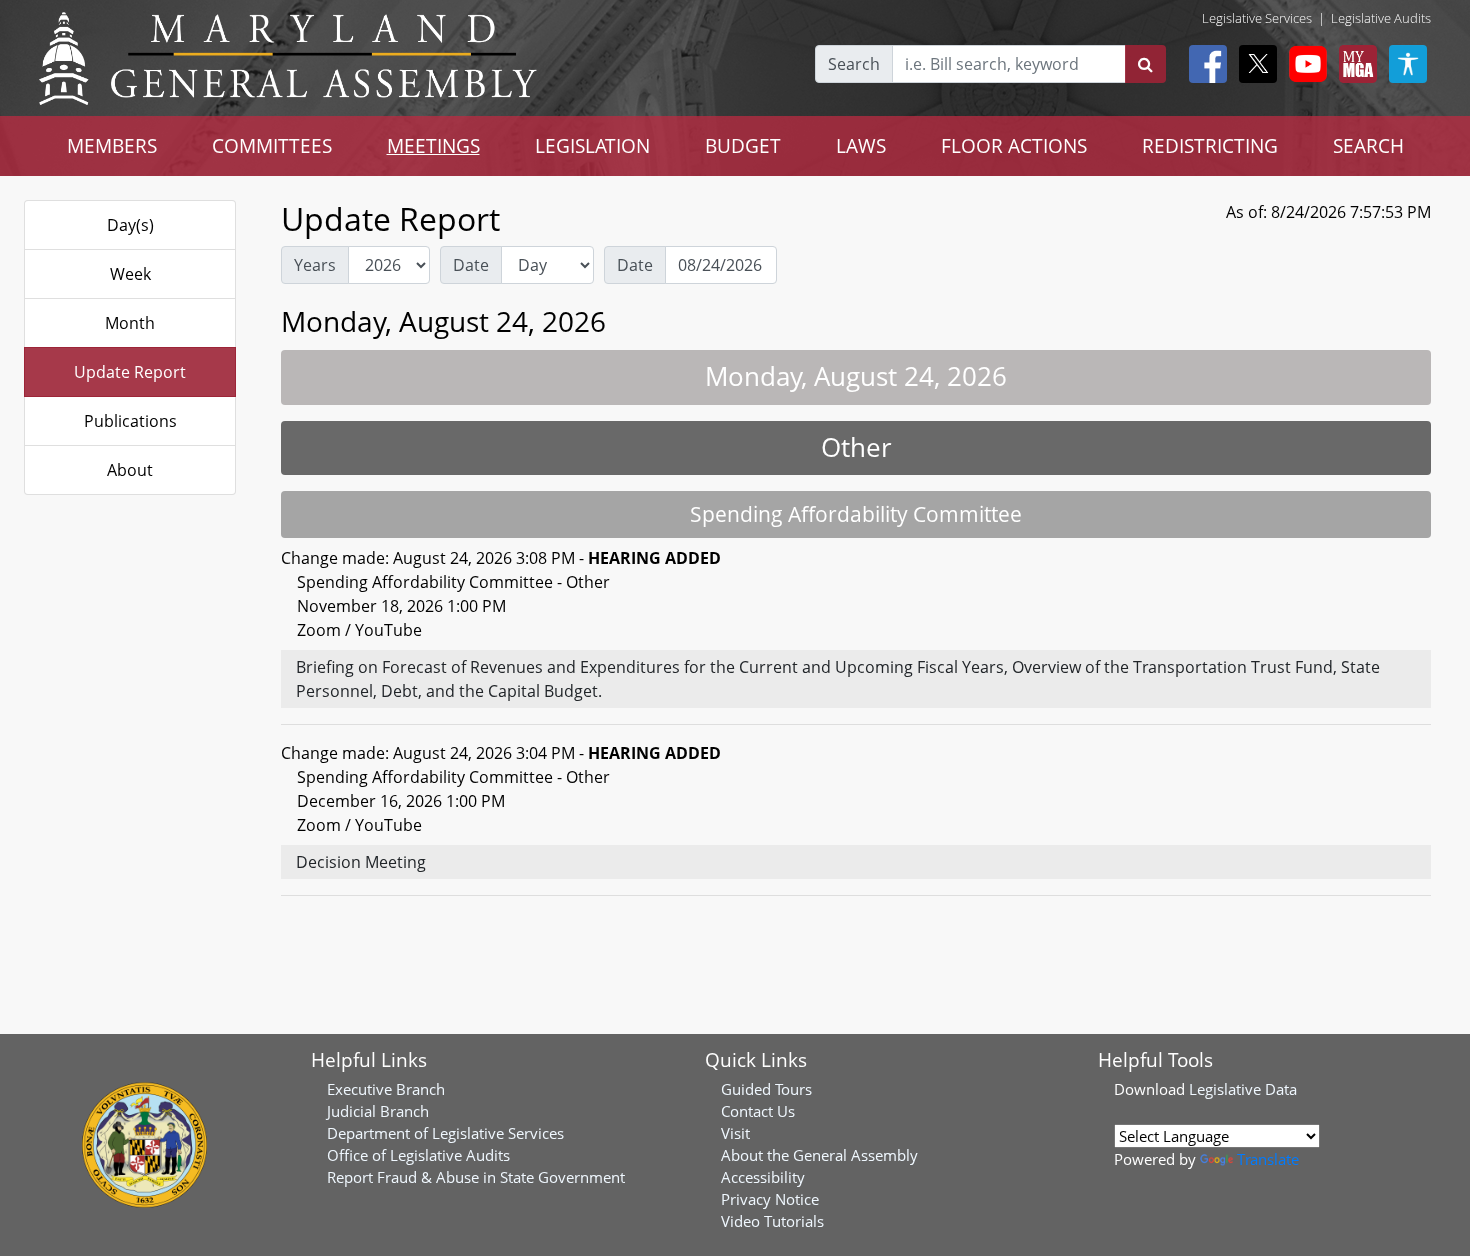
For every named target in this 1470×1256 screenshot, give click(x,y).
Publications (130, 421)
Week (130, 274)
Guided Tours (766, 1089)
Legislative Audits (1381, 18)
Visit (735, 1133)
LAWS (861, 145)
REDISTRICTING (1210, 145)
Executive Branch (386, 1089)
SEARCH (1368, 145)
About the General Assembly (819, 1155)
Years (315, 265)
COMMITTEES (272, 145)
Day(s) (130, 225)
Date (471, 265)
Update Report (130, 372)
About (130, 470)
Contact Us (758, 1111)
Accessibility (763, 1177)
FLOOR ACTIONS (1014, 145)
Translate (1268, 1159)
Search (854, 64)
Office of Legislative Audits (418, 1155)
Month (130, 323)
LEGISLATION (592, 145)
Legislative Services (1257, 18)
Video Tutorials (772, 1221)
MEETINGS (433, 145)
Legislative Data (1243, 1089)
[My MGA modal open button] (1354, 64)
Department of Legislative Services (445, 1133)
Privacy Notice (770, 1199)
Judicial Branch (378, 1111)
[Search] (1145, 64)
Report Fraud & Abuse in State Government (476, 1177)
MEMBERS (112, 145)
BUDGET (743, 145)
